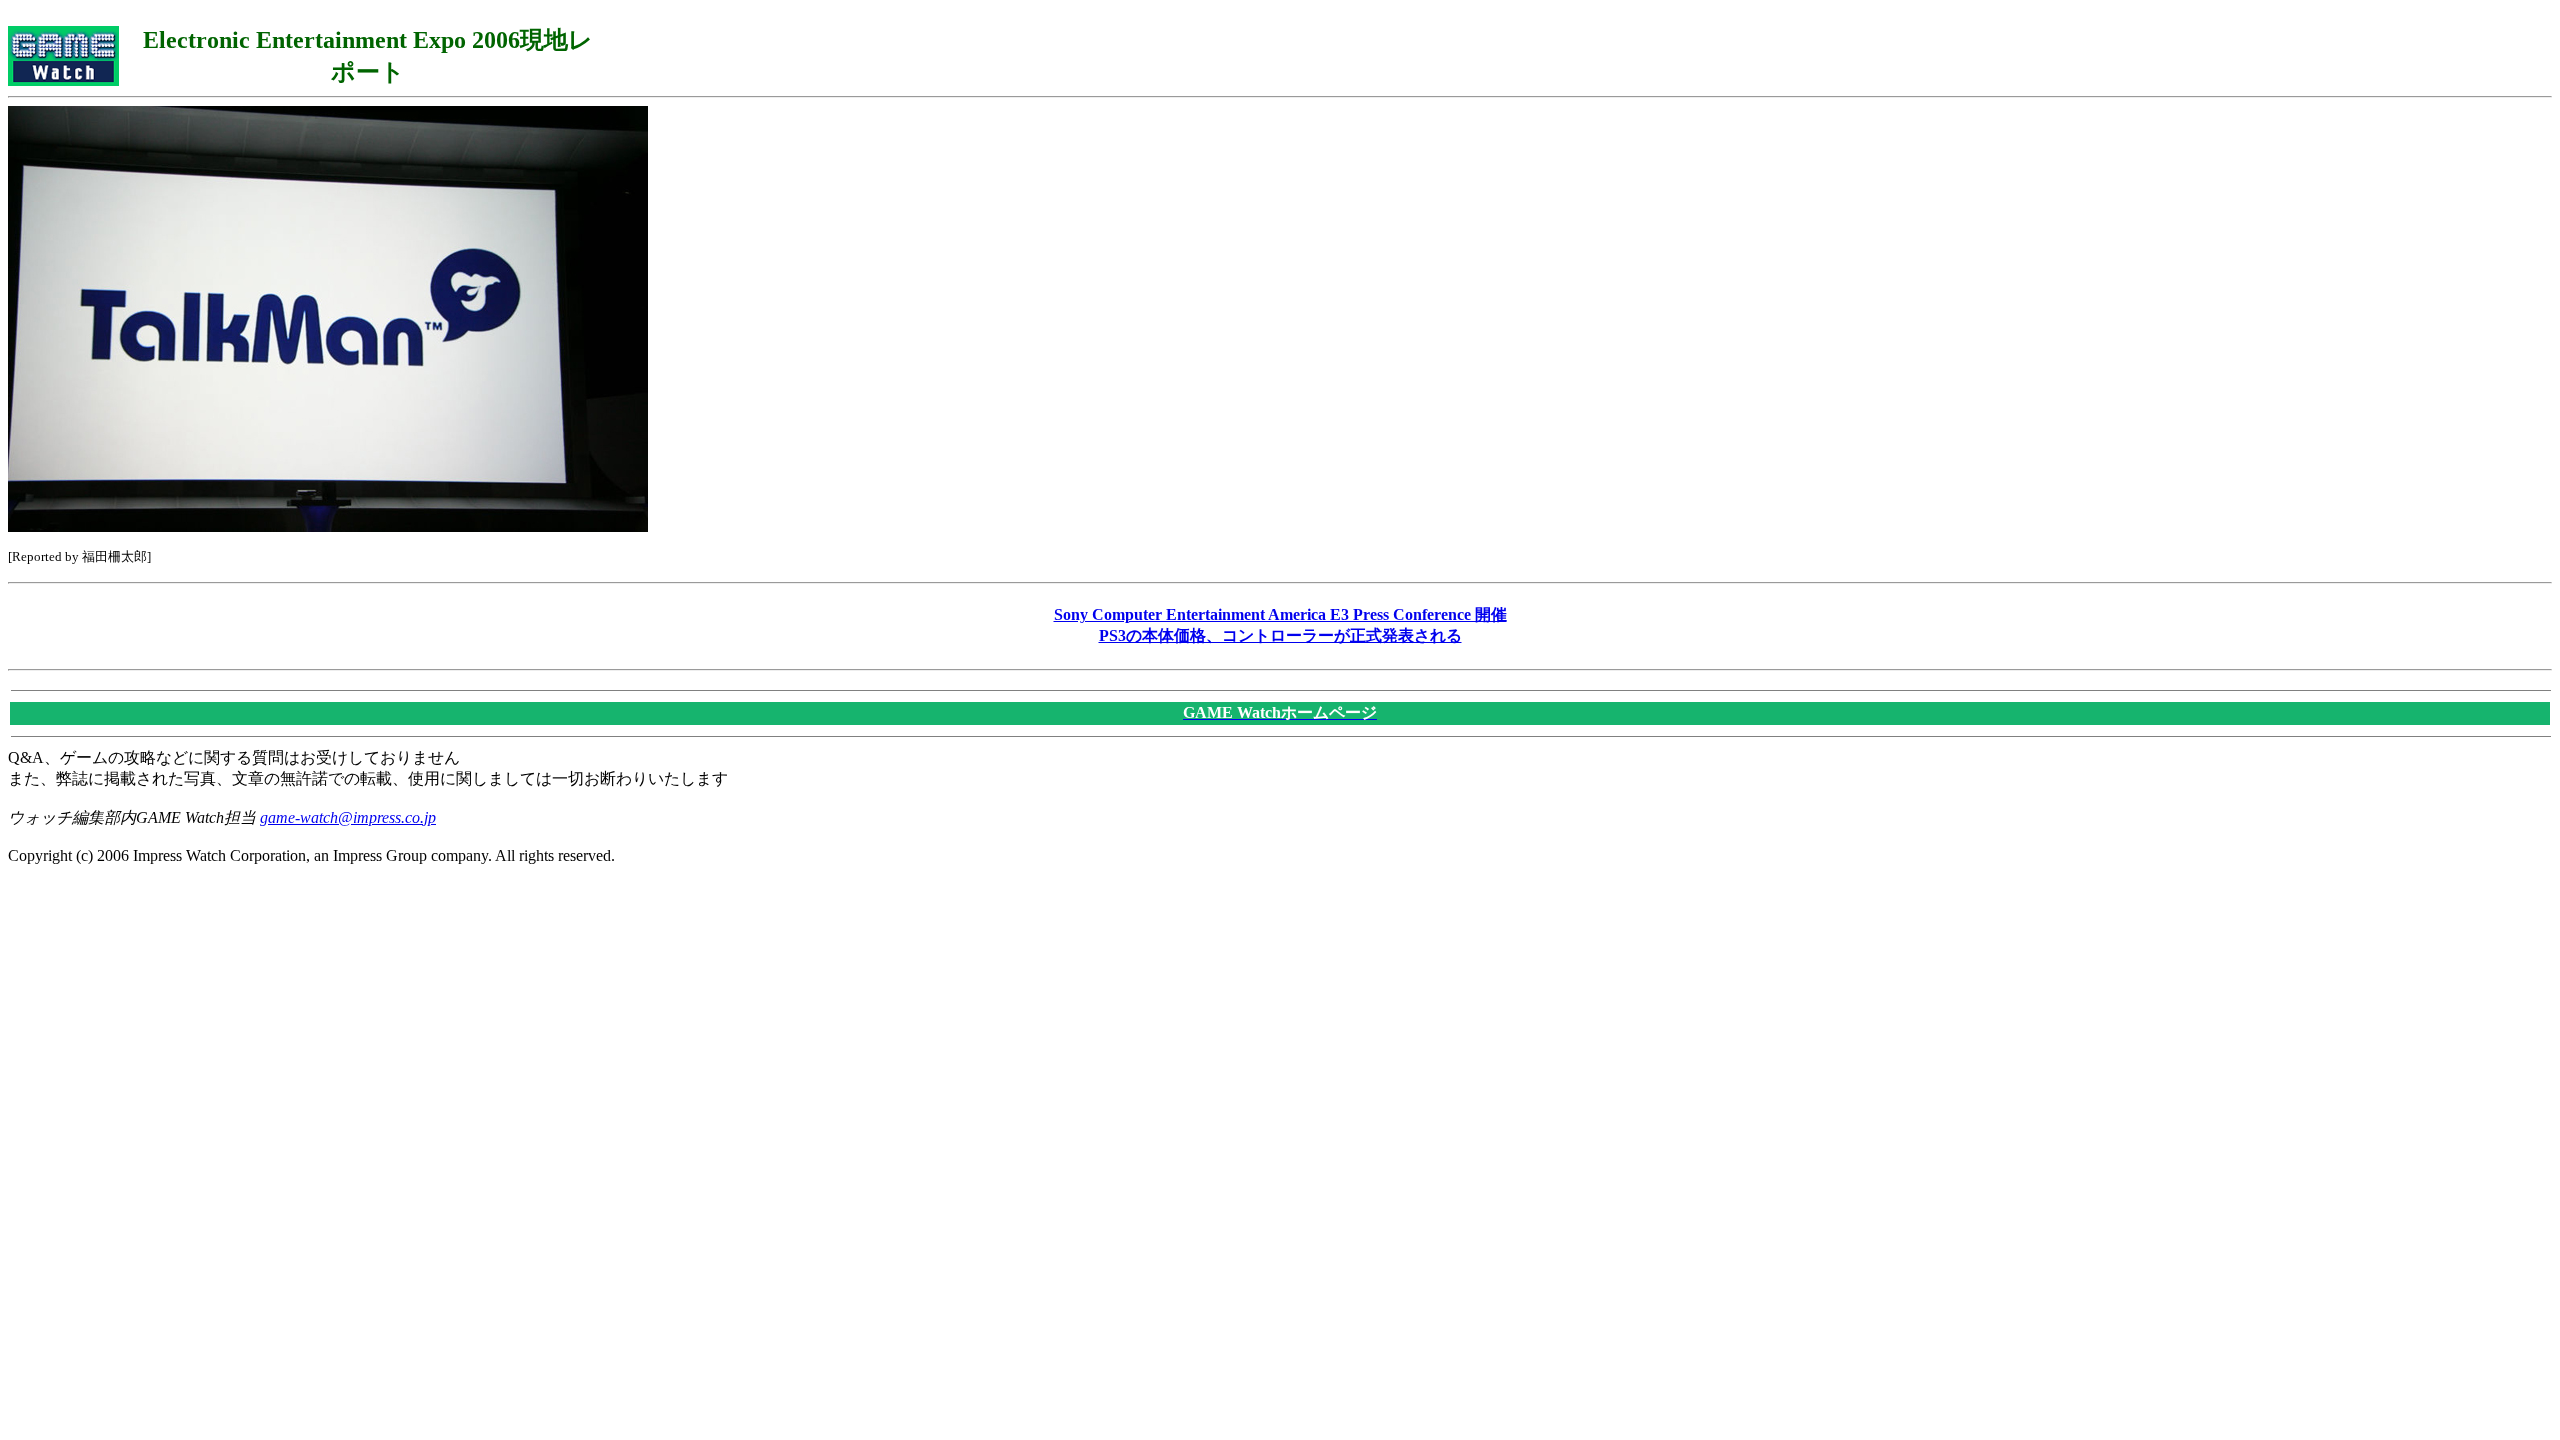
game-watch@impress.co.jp (348, 817)
